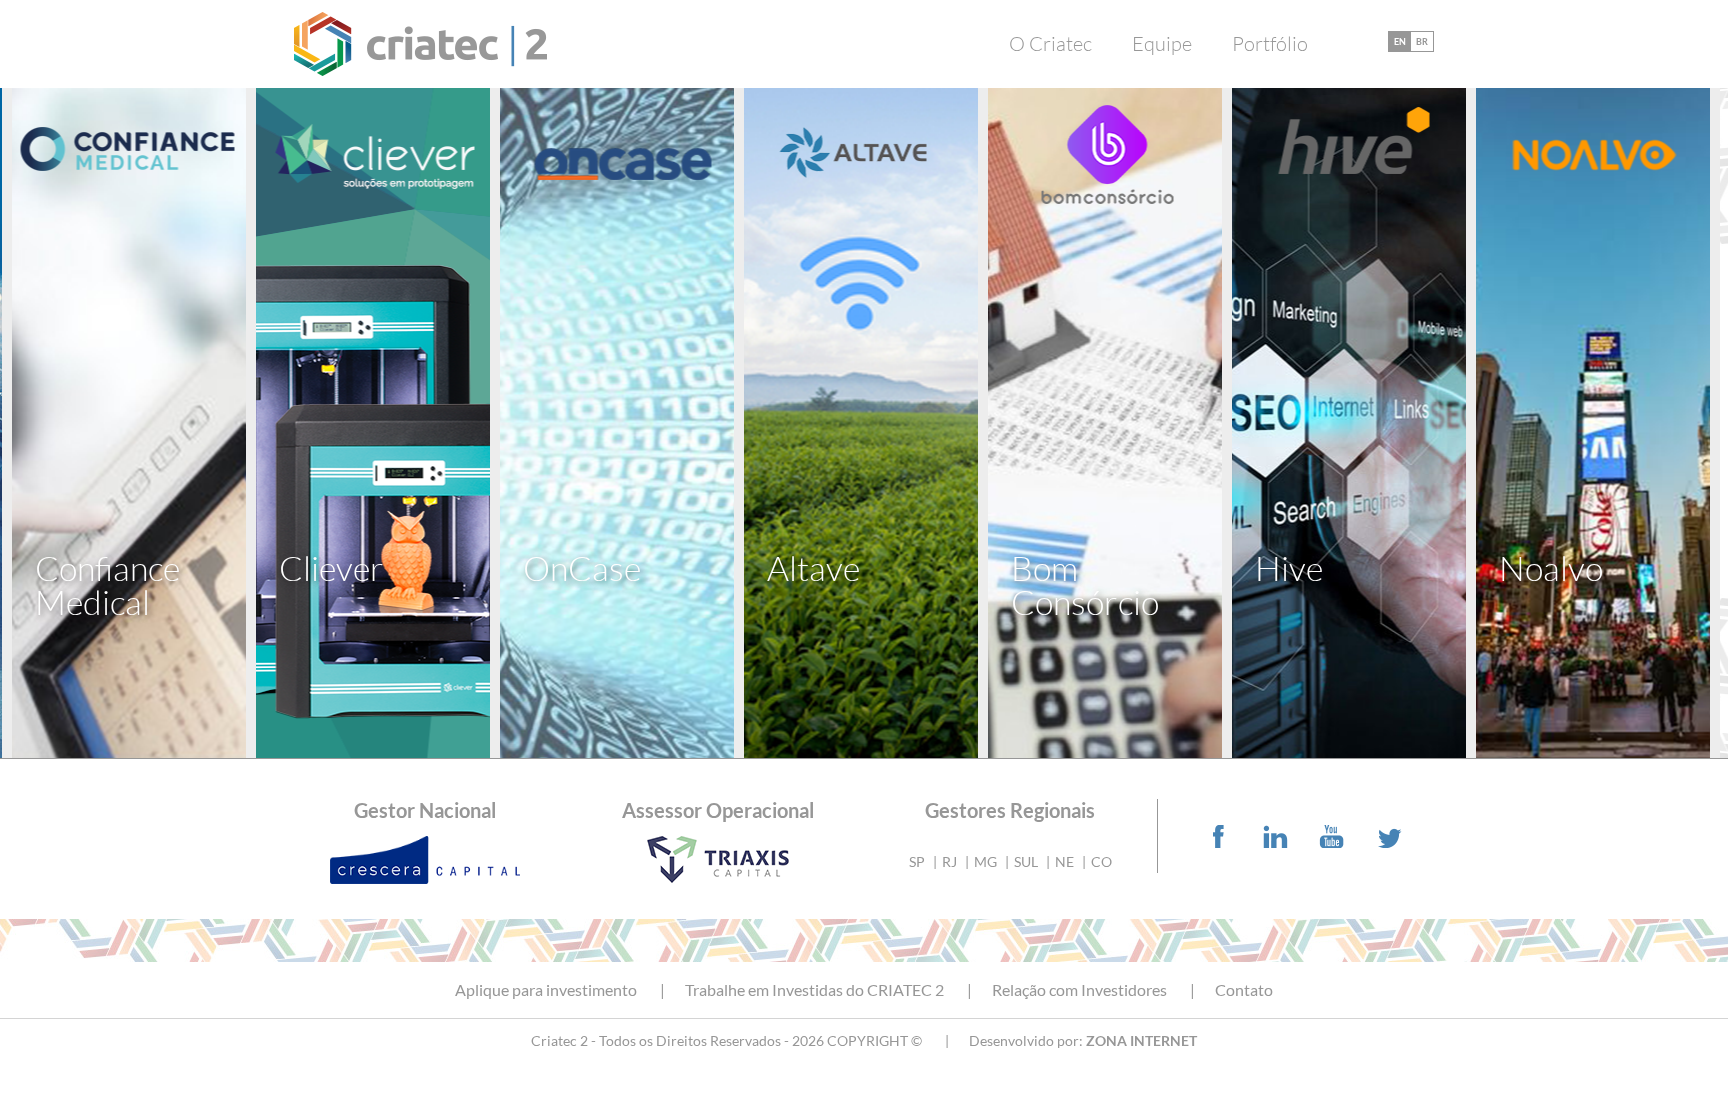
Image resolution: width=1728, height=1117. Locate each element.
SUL (1026, 861)
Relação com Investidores (1079, 990)
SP (917, 861)
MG (985, 861)
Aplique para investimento (546, 990)
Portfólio (1270, 44)
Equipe (1162, 44)
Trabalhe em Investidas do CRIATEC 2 (814, 990)
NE (1064, 861)
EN (1400, 41)
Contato (1244, 990)
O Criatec (1050, 44)
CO (1101, 861)
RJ (949, 861)
